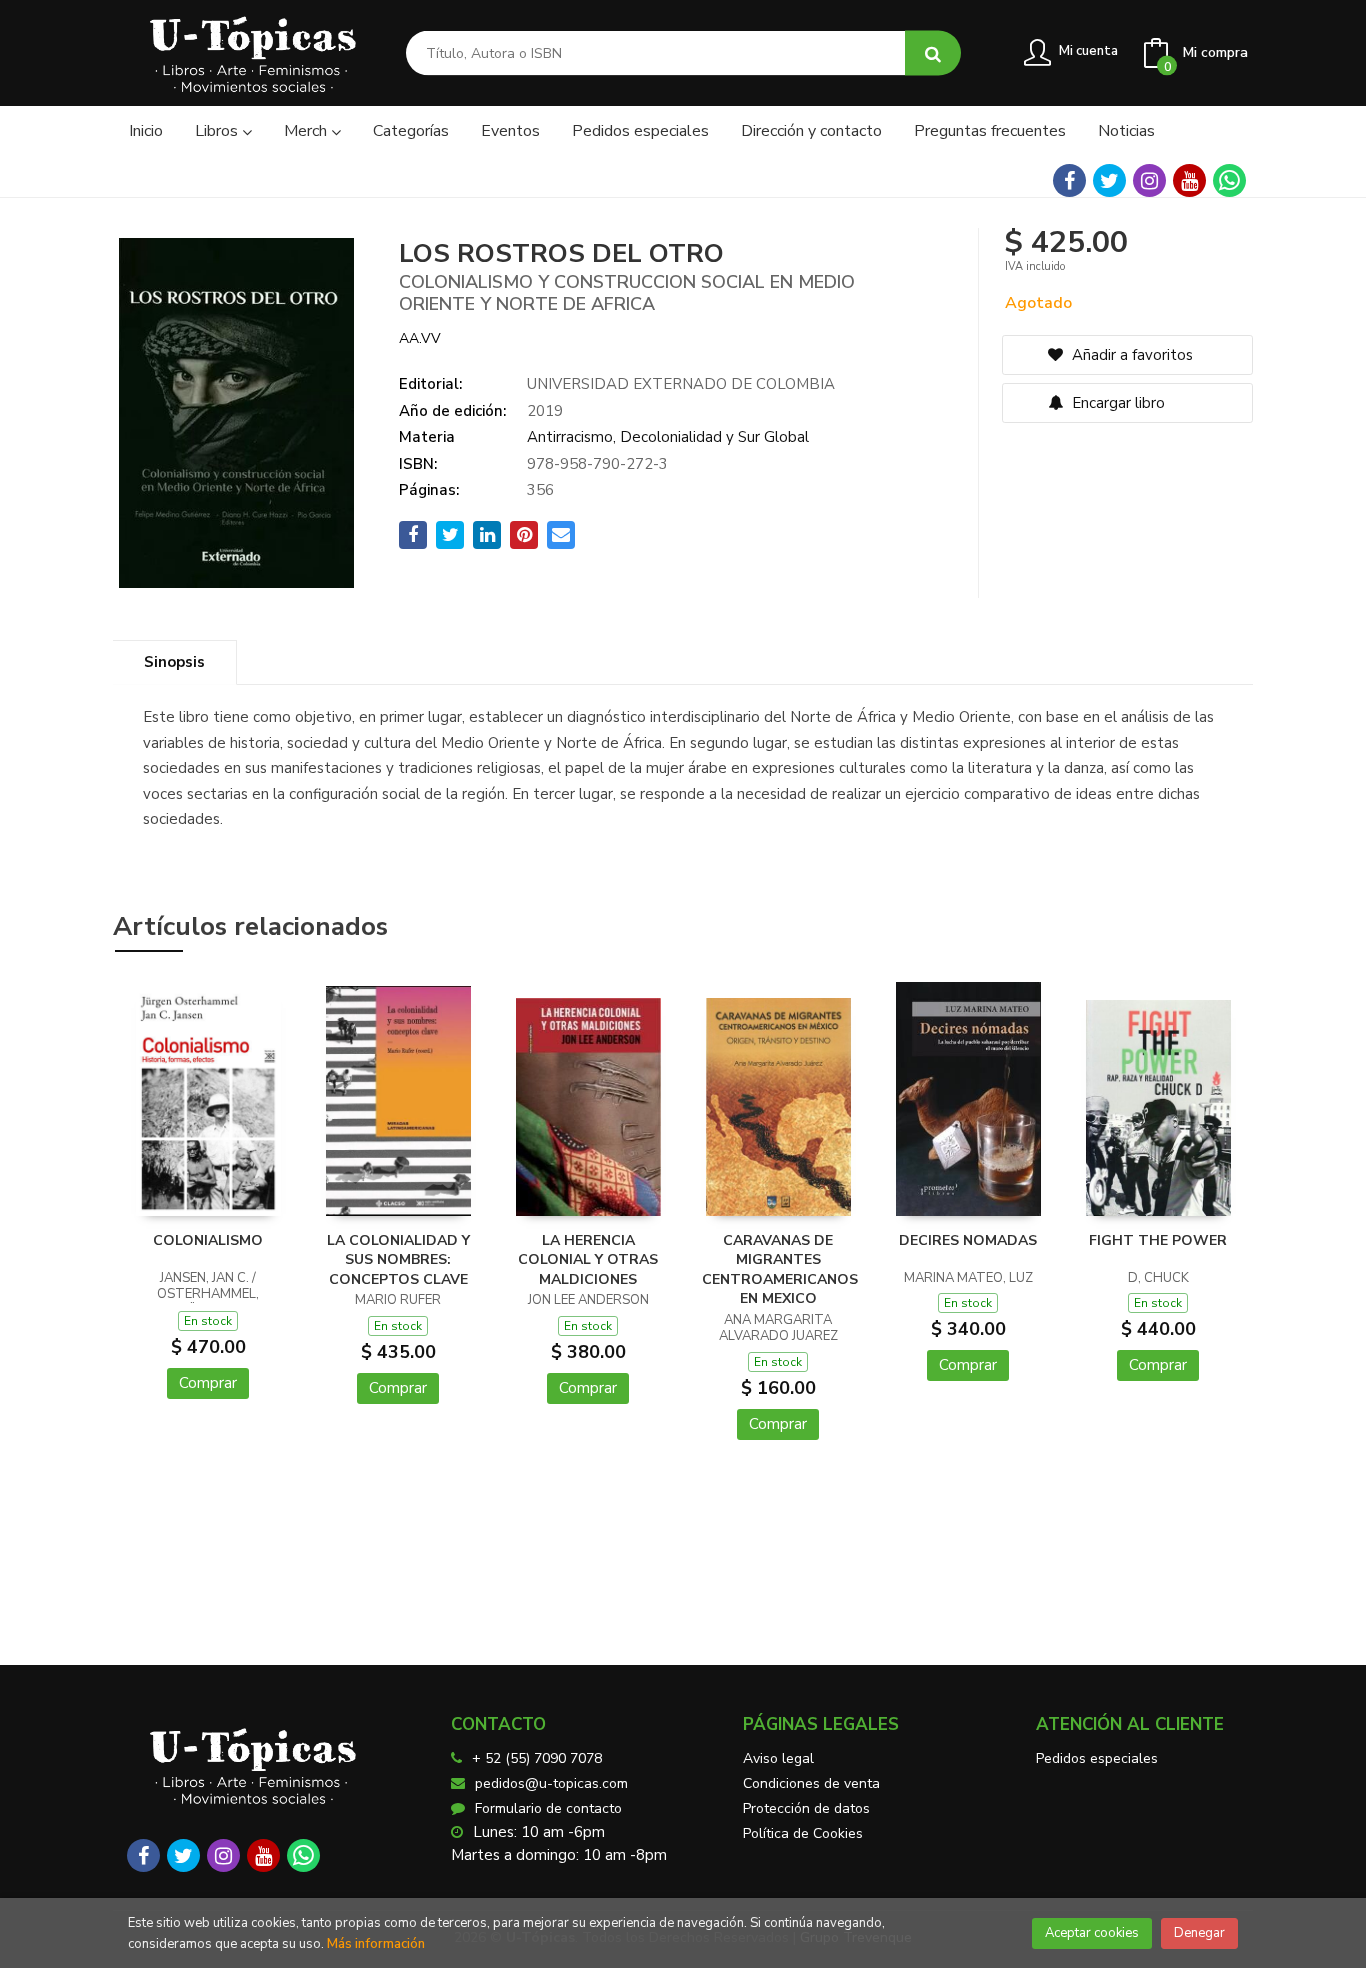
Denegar (1199, 1933)
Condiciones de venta (811, 1783)
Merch (307, 131)
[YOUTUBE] (1189, 180)
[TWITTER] (1109, 180)
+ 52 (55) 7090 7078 (537, 1758)
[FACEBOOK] (1069, 180)
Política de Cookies (803, 1833)
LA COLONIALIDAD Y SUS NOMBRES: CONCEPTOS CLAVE (398, 1260)
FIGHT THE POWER (1158, 1240)
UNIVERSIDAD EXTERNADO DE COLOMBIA (681, 384)
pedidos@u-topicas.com (551, 1783)
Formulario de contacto (548, 1808)
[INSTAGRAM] (1149, 180)
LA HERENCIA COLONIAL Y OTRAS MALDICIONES (588, 1260)
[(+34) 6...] (1229, 180)
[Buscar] (933, 53)
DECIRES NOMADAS (968, 1240)
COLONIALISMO (208, 1240)
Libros (218, 131)
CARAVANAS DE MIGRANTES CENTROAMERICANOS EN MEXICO (780, 1270)
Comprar (208, 1383)
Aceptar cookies (1092, 1933)
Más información (376, 1944)
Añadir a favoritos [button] (1130, 355)
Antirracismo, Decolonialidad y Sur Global (668, 437)
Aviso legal (778, 1758)
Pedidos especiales (1097, 1758)
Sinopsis (174, 662)
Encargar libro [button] (1116, 403)
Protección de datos (806, 1808)
